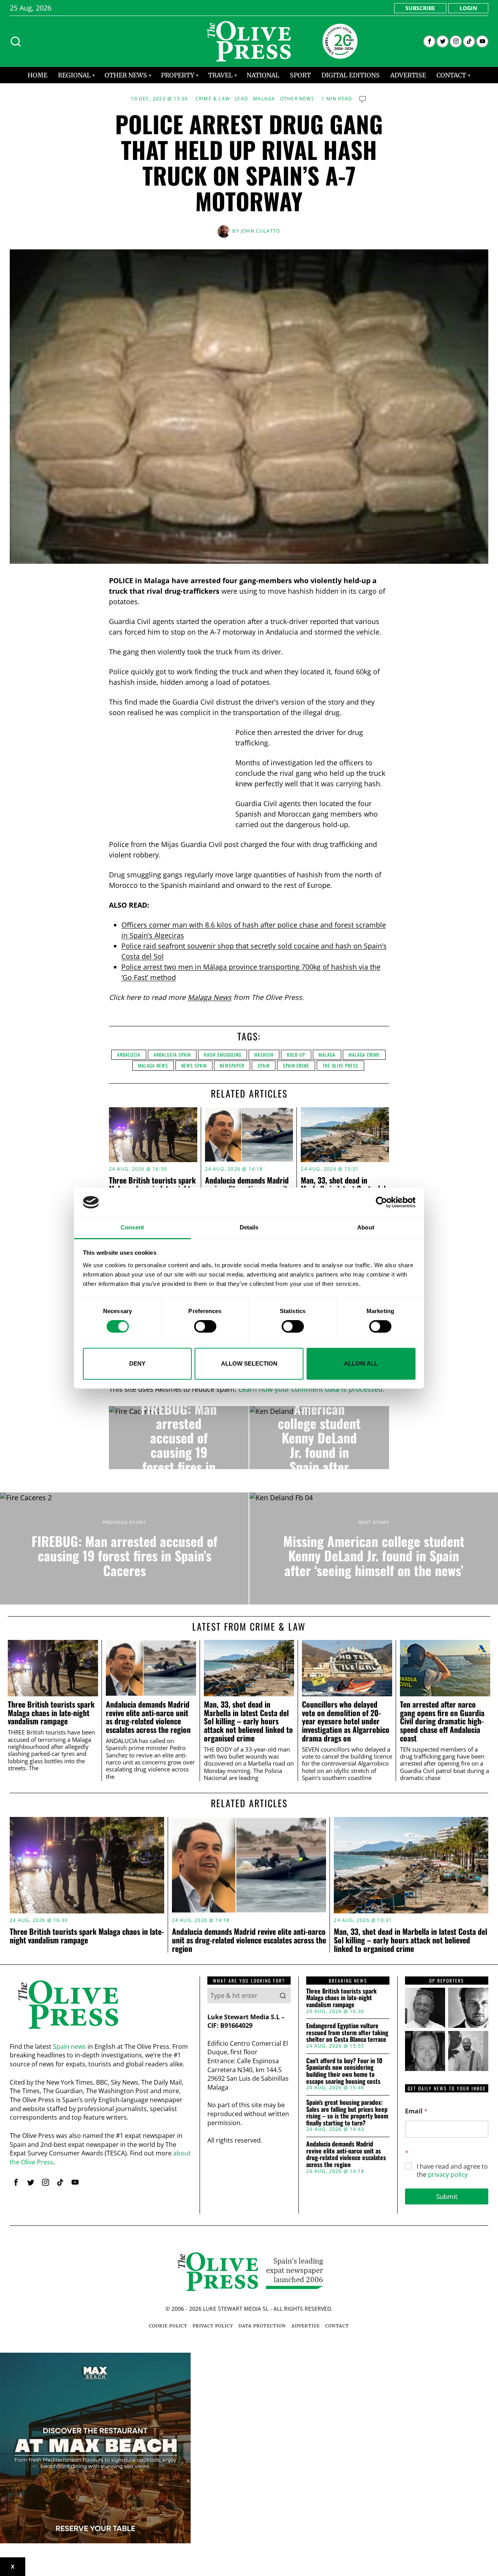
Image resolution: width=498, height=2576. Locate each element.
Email (416, 2111)
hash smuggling (223, 1055)
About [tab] (366, 1228)
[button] (283, 1996)
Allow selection (249, 1363)
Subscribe (420, 8)
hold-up (296, 1055)
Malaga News (210, 997)
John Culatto (260, 231)
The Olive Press (340, 1065)
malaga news (153, 1065)
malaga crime (364, 1055)
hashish (264, 1055)
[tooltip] (429, 41)
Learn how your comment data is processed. (311, 1389)
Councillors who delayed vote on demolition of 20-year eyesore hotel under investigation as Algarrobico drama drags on (346, 1721)
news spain (194, 1065)
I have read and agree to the (452, 2171)
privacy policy (448, 2174)
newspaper (232, 1065)
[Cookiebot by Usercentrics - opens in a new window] (381, 1202)
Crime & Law (213, 99)
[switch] (205, 1326)
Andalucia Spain (172, 1055)
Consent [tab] (132, 1228)
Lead (241, 99)
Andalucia (129, 1055)
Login (468, 8)
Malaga (264, 99)
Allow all (361, 1363)
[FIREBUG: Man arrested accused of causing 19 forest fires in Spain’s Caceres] (179, 1438)
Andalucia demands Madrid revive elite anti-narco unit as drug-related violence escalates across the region (148, 1717)
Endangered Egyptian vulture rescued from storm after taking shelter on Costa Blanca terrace (347, 2033)
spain (264, 1065)
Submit (447, 2196)
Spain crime (296, 1065)
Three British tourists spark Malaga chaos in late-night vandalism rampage (51, 1713)
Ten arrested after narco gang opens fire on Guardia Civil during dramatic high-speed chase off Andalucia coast (442, 1721)
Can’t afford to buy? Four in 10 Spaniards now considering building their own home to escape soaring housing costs (344, 2071)
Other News (297, 99)
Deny (137, 1363)
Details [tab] (249, 1228)
